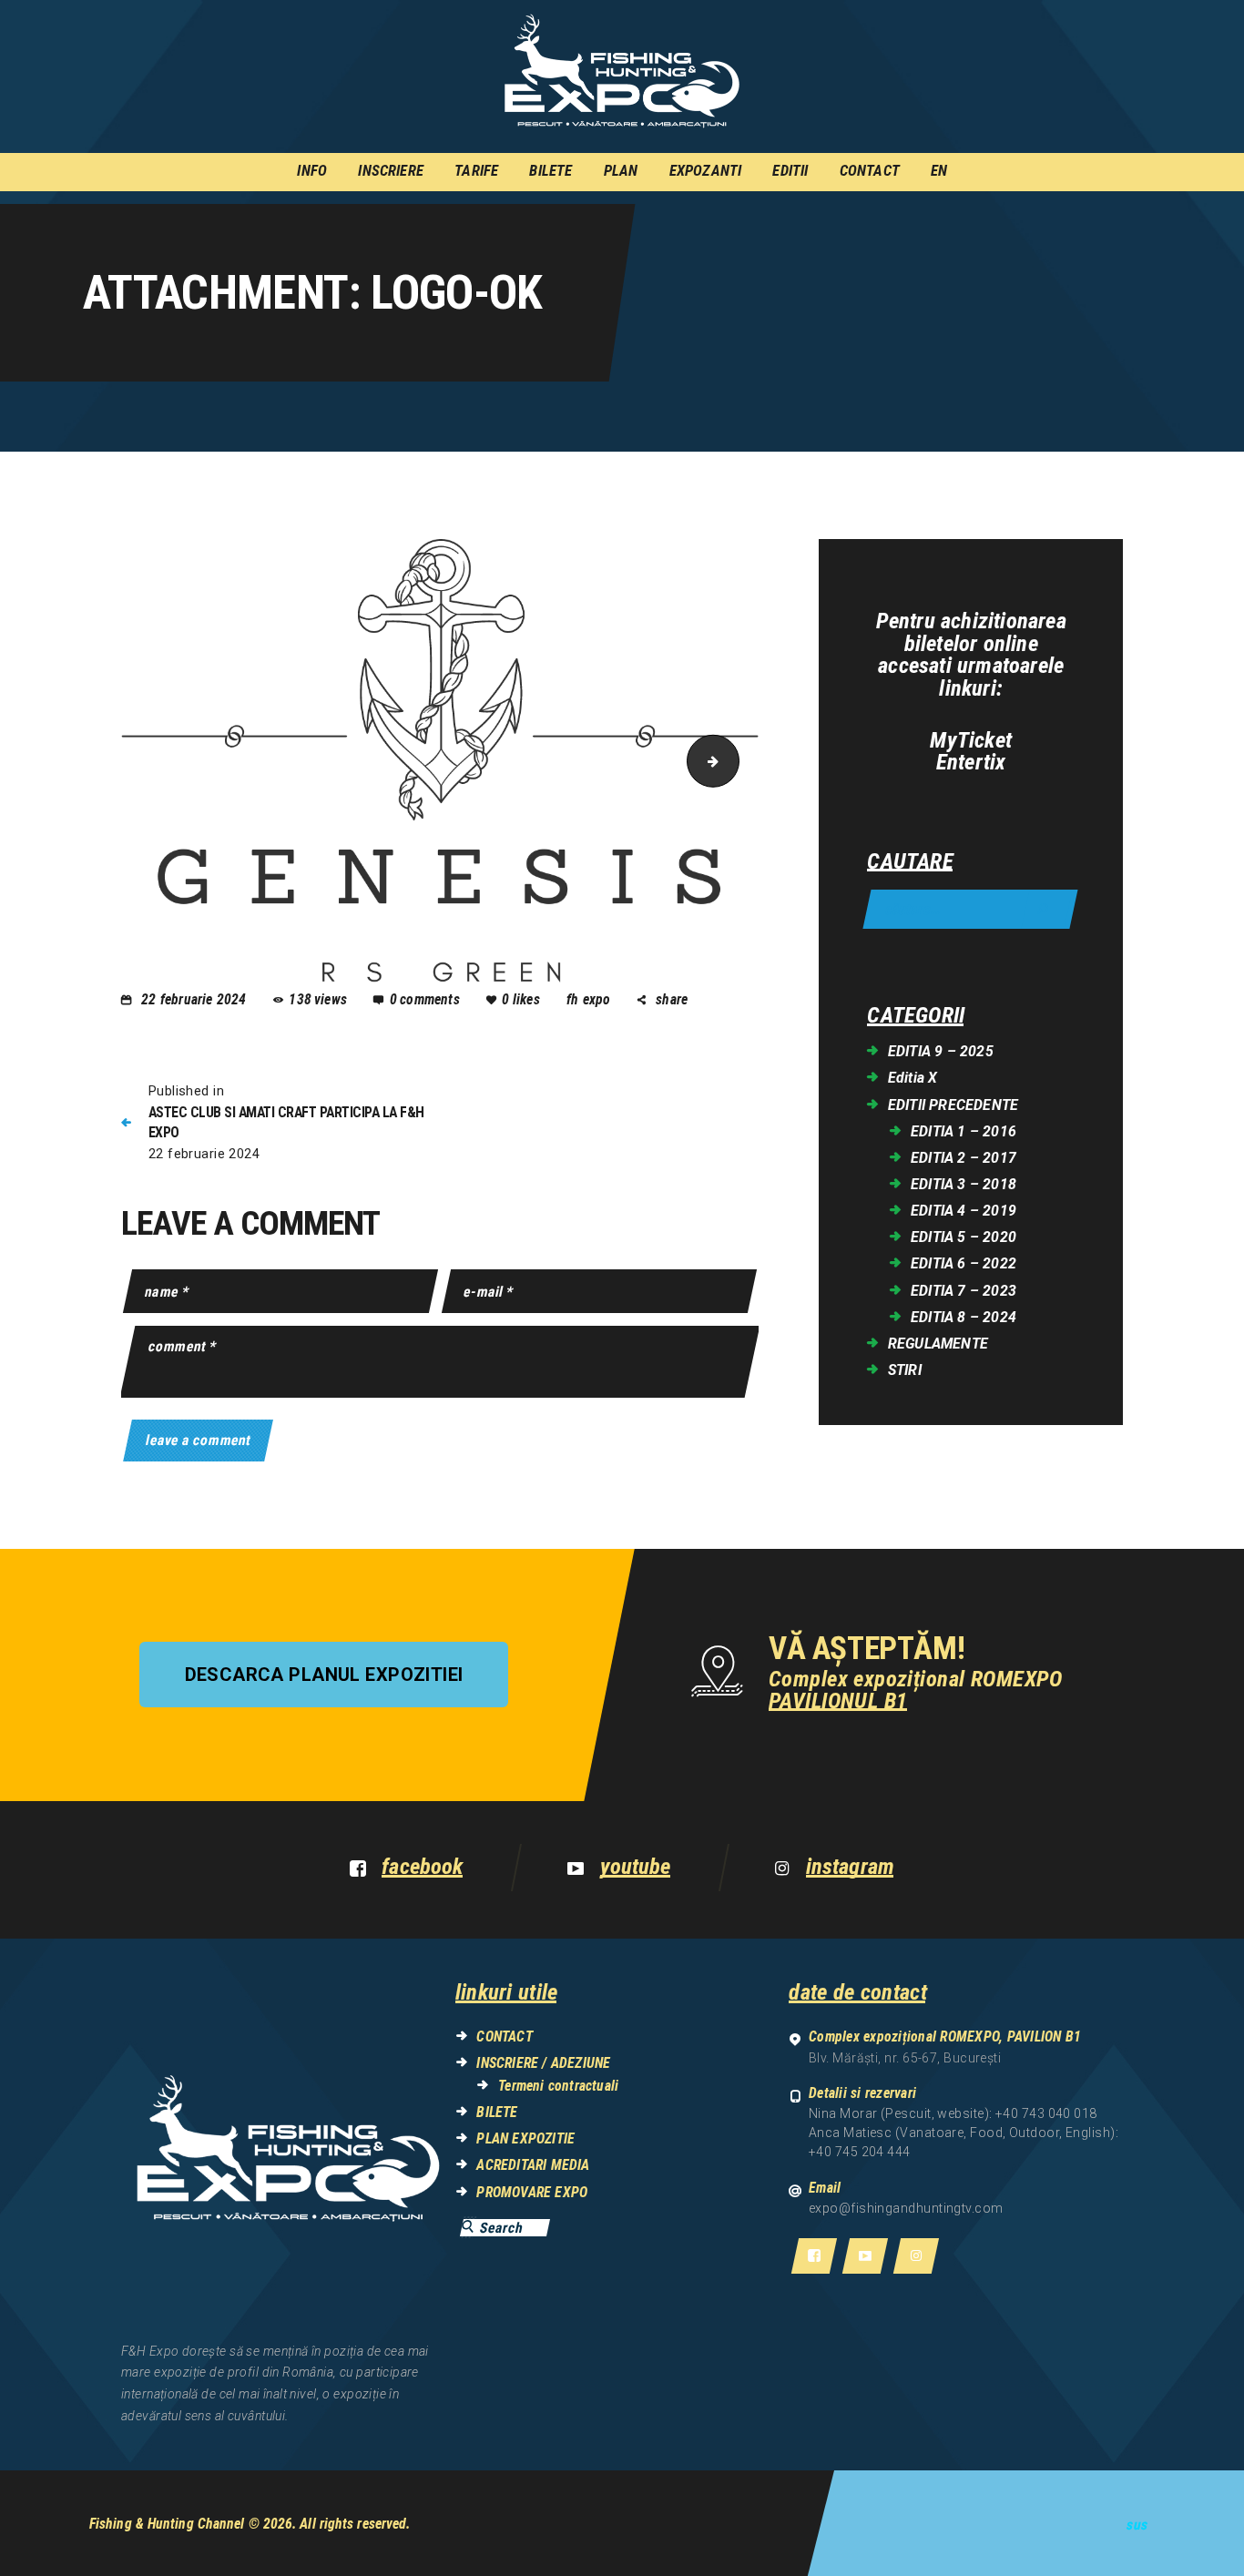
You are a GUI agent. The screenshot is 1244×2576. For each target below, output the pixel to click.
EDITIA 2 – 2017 (964, 1158)
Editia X (913, 1078)
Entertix (971, 763)
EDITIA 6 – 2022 (964, 1263)
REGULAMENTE (938, 1344)
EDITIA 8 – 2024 (964, 1317)
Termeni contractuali (558, 2086)
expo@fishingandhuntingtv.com (906, 2208)
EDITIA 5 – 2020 (964, 1237)
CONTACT (504, 2036)
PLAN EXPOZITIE (525, 2138)
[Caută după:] (970, 910)
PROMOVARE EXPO (532, 2192)
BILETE (497, 2112)
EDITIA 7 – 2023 (964, 1291)
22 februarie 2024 (194, 999)
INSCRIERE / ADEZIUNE (543, 2063)
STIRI (905, 1370)
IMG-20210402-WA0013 (733, 760)
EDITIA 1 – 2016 (964, 1131)
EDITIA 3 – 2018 (964, 1184)
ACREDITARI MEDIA (533, 2165)
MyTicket (971, 741)
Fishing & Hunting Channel (167, 2524)
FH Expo (591, 999)
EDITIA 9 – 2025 (941, 1051)
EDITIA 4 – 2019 (964, 1211)
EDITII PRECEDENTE (953, 1105)
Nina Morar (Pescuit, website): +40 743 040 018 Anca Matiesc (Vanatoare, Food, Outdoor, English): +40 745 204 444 (964, 2133)
